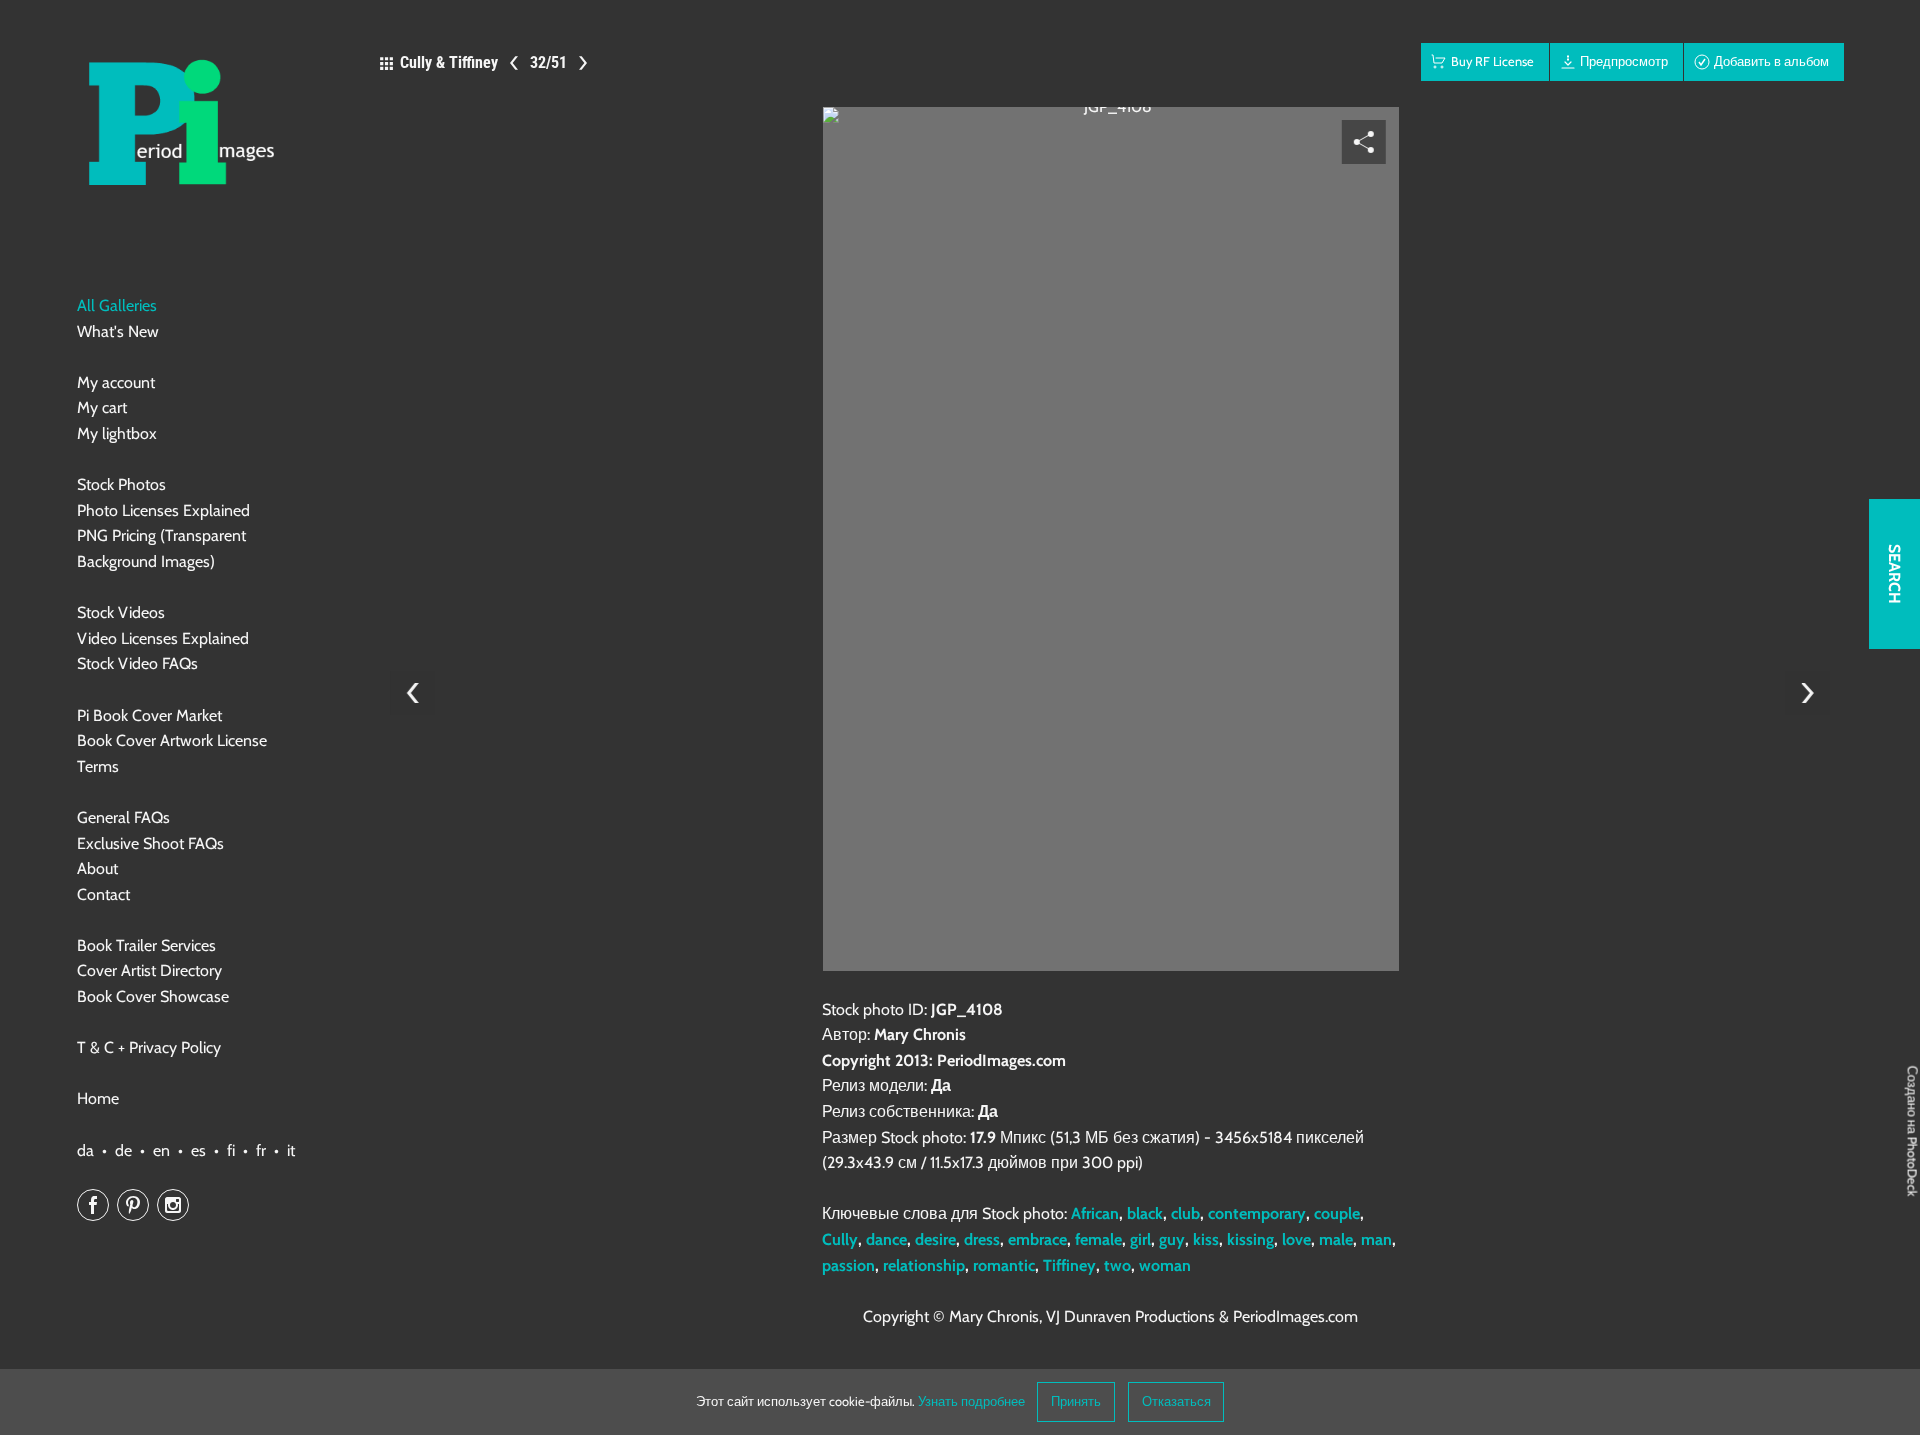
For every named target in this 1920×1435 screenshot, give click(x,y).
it (291, 1150)
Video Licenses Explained (163, 638)
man (1376, 1239)
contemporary (1257, 1213)
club (1185, 1213)
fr (261, 1150)
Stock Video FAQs (137, 663)
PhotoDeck (1912, 1167)
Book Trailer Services (146, 945)
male (1336, 1239)
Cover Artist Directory (149, 970)
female (1098, 1239)
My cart (102, 407)
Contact (103, 894)
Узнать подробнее (971, 1401)
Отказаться (1176, 1401)
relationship (924, 1265)
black (1145, 1213)
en (161, 1150)
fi (231, 1150)
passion (848, 1265)
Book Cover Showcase (153, 996)
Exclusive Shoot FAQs (150, 843)
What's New (118, 331)
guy (1172, 1239)
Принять (1076, 1401)
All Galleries (117, 305)
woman (1165, 1265)
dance (886, 1239)
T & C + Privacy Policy (149, 1047)
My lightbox (117, 433)
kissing (1250, 1239)
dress (982, 1239)
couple (1337, 1213)
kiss (1206, 1239)
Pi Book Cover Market (149, 715)
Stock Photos (121, 484)
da (85, 1150)
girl (1140, 1239)
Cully (840, 1239)
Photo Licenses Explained (163, 510)
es (198, 1150)
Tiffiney (1069, 1265)
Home (98, 1098)
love (1296, 1239)
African (1095, 1213)
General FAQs (123, 817)
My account (116, 382)
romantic (1004, 1265)
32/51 (548, 62)
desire (935, 1239)
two (1117, 1265)
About (97, 868)
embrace (1037, 1239)
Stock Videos (121, 612)
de (123, 1150)
